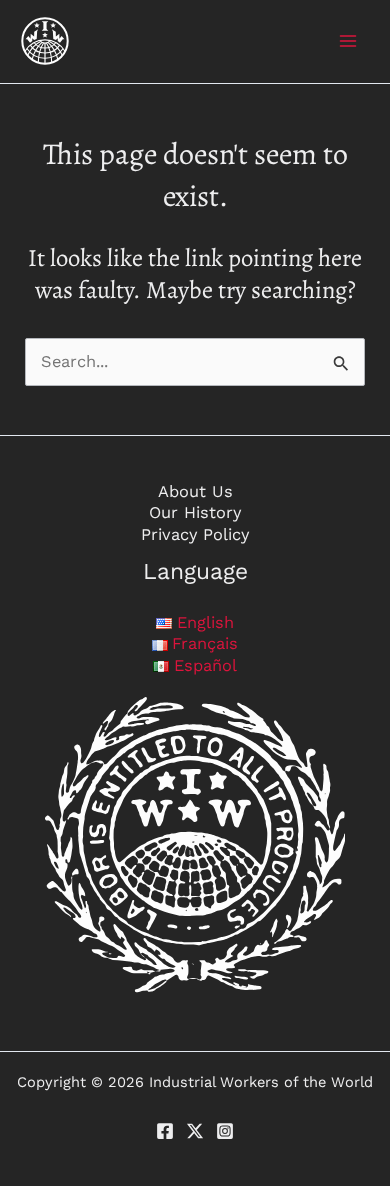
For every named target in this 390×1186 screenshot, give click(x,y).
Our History (195, 512)
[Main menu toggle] (347, 41)
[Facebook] (165, 1131)
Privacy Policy (195, 534)
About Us (195, 491)
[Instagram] (225, 1131)
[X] (195, 1131)
